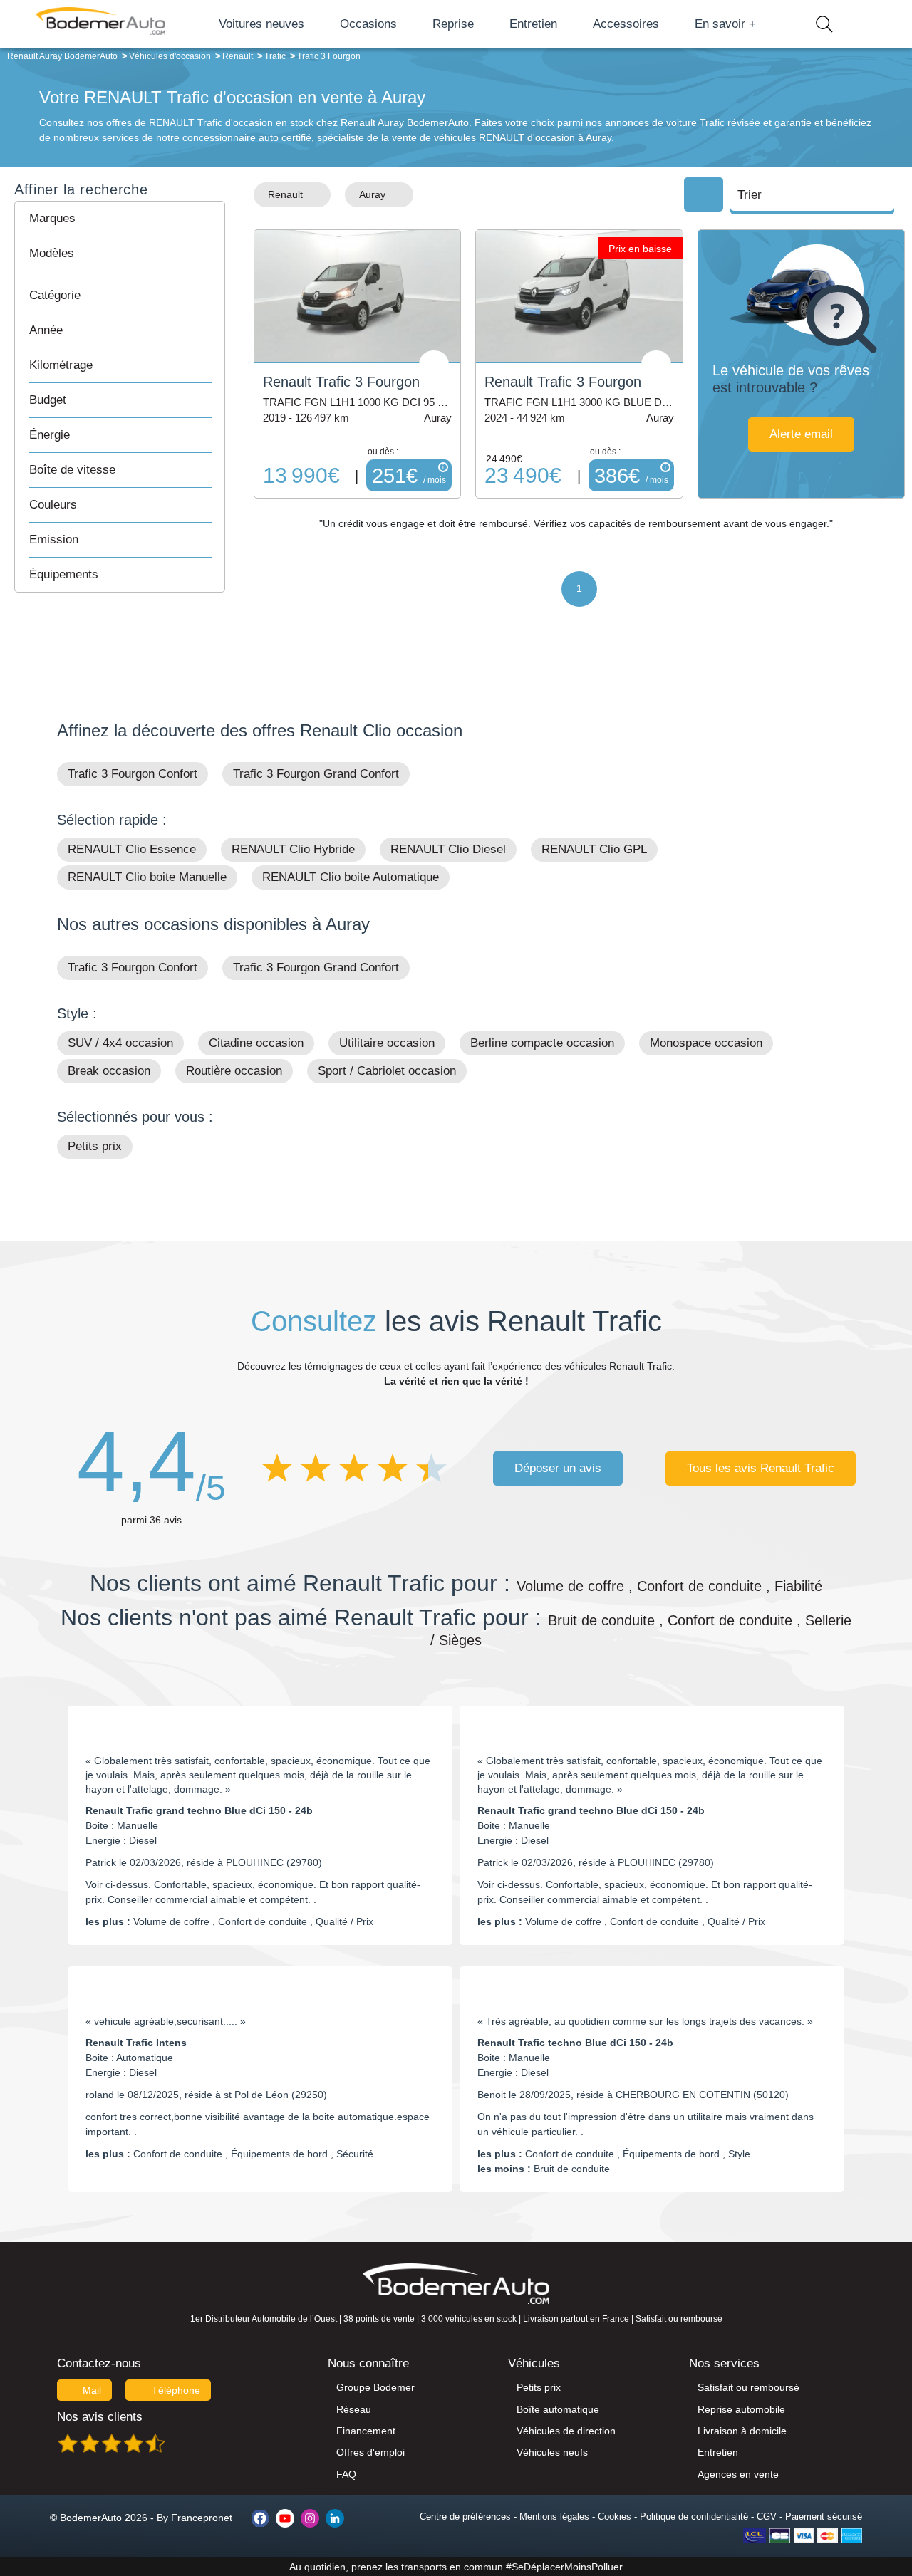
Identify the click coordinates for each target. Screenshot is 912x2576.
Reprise (453, 24)
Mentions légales (554, 2517)
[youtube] (285, 2518)
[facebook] (260, 2518)
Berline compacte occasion (542, 1043)
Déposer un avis (558, 1468)
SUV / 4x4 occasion (120, 1043)
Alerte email (801, 434)
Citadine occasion (256, 1043)
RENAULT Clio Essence (132, 849)
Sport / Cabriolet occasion (387, 1071)
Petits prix (95, 1146)
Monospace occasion (706, 1043)
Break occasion (109, 1071)
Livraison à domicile (742, 2431)
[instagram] (310, 2518)
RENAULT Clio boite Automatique (351, 877)
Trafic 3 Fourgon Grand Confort (316, 774)
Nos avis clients (100, 2417)
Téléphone (176, 2390)
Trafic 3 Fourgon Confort (133, 774)
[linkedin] (335, 2518)
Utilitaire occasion (387, 1043)
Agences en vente (738, 2474)
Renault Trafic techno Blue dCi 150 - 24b (575, 2043)
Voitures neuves (261, 24)
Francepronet (202, 2518)
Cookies (615, 2517)
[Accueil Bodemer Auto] (100, 24)
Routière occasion (234, 1071)
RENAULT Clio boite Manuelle (147, 877)
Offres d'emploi (370, 2452)
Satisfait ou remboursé (748, 2387)
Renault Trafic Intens (136, 2043)
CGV (767, 2517)
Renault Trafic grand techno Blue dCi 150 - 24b (199, 1810)
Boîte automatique (558, 2409)
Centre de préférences (465, 2517)
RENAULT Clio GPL (594, 849)
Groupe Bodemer (375, 2387)
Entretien (533, 24)
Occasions (368, 24)
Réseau (354, 2409)
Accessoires (626, 24)
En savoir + (725, 24)
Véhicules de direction (566, 2431)
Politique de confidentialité (694, 2517)
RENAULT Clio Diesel (448, 849)
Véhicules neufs (552, 2452)
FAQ (346, 2474)
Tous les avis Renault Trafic (761, 1468)
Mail (92, 2390)
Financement (366, 2431)
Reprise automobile (741, 2409)
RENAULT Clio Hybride (293, 849)
